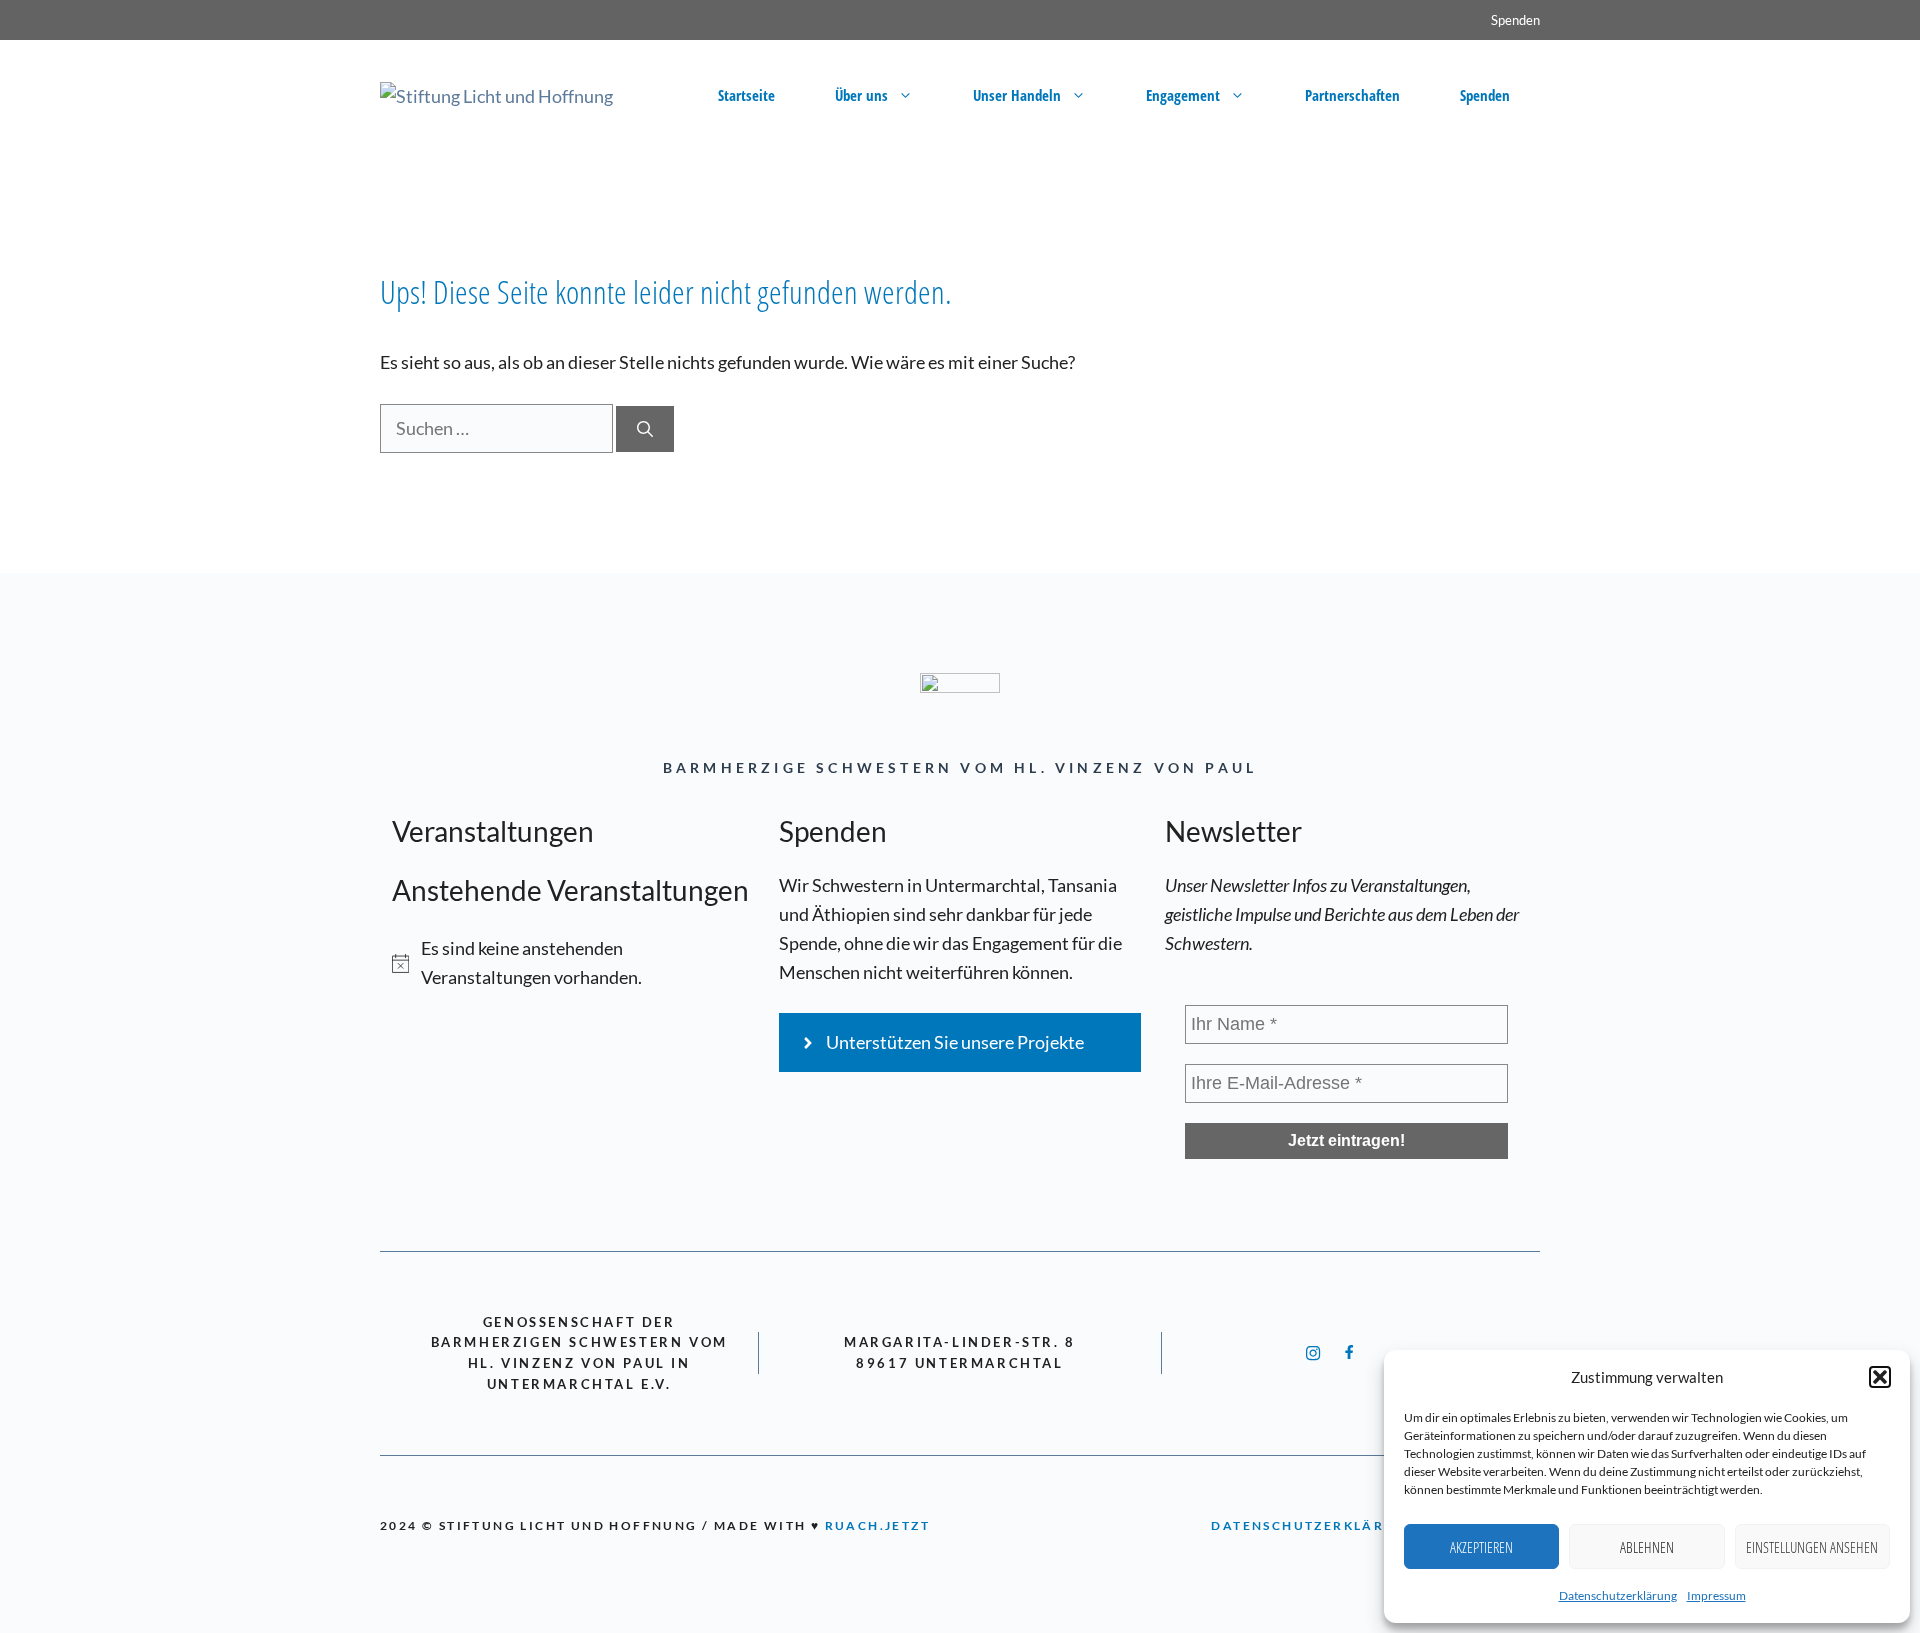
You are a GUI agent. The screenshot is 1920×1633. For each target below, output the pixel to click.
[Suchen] (645, 429)
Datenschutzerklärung (1618, 1595)
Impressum (1716, 1595)
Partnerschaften (1352, 95)
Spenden (1515, 20)
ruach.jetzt (877, 1525)
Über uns (861, 95)
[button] (1880, 1377)
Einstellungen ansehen (1812, 1547)
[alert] (573, 963)
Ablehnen (1647, 1547)
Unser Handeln (1017, 95)
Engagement (1183, 95)
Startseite (746, 95)
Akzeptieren (1481, 1547)
